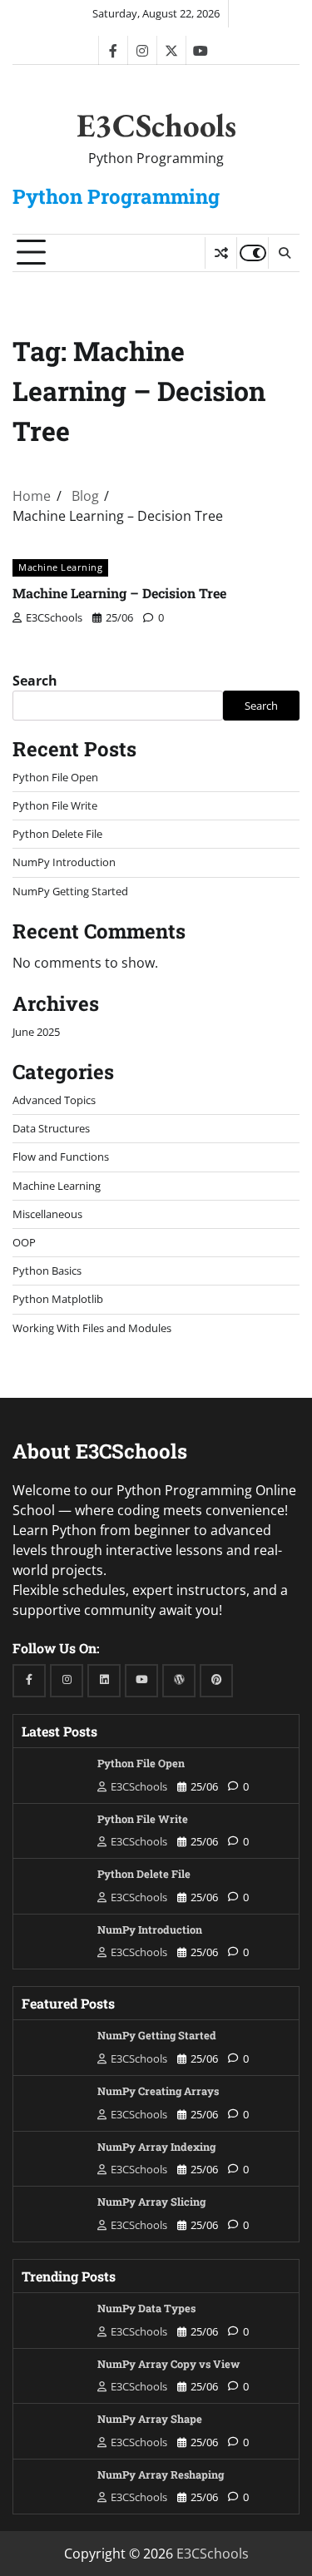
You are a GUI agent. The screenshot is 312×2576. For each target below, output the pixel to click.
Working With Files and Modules (92, 1328)
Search (35, 681)
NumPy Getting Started (70, 891)
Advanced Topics (54, 1100)
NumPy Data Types (146, 2308)
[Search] (284, 253)
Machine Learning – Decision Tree (119, 593)
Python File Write (55, 805)
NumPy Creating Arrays (158, 2091)
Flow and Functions (61, 1157)
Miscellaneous (47, 1214)
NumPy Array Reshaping (161, 2474)
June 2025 (36, 1032)
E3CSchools (156, 125)
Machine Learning (60, 567)
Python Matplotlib (58, 1299)
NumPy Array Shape (150, 2419)
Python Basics (47, 1271)
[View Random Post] (221, 253)
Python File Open (55, 777)
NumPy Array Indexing (156, 2147)
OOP (24, 1242)
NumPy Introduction (64, 862)
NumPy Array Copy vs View (168, 2364)
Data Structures (51, 1128)
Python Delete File (57, 834)
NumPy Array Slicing (151, 2202)
